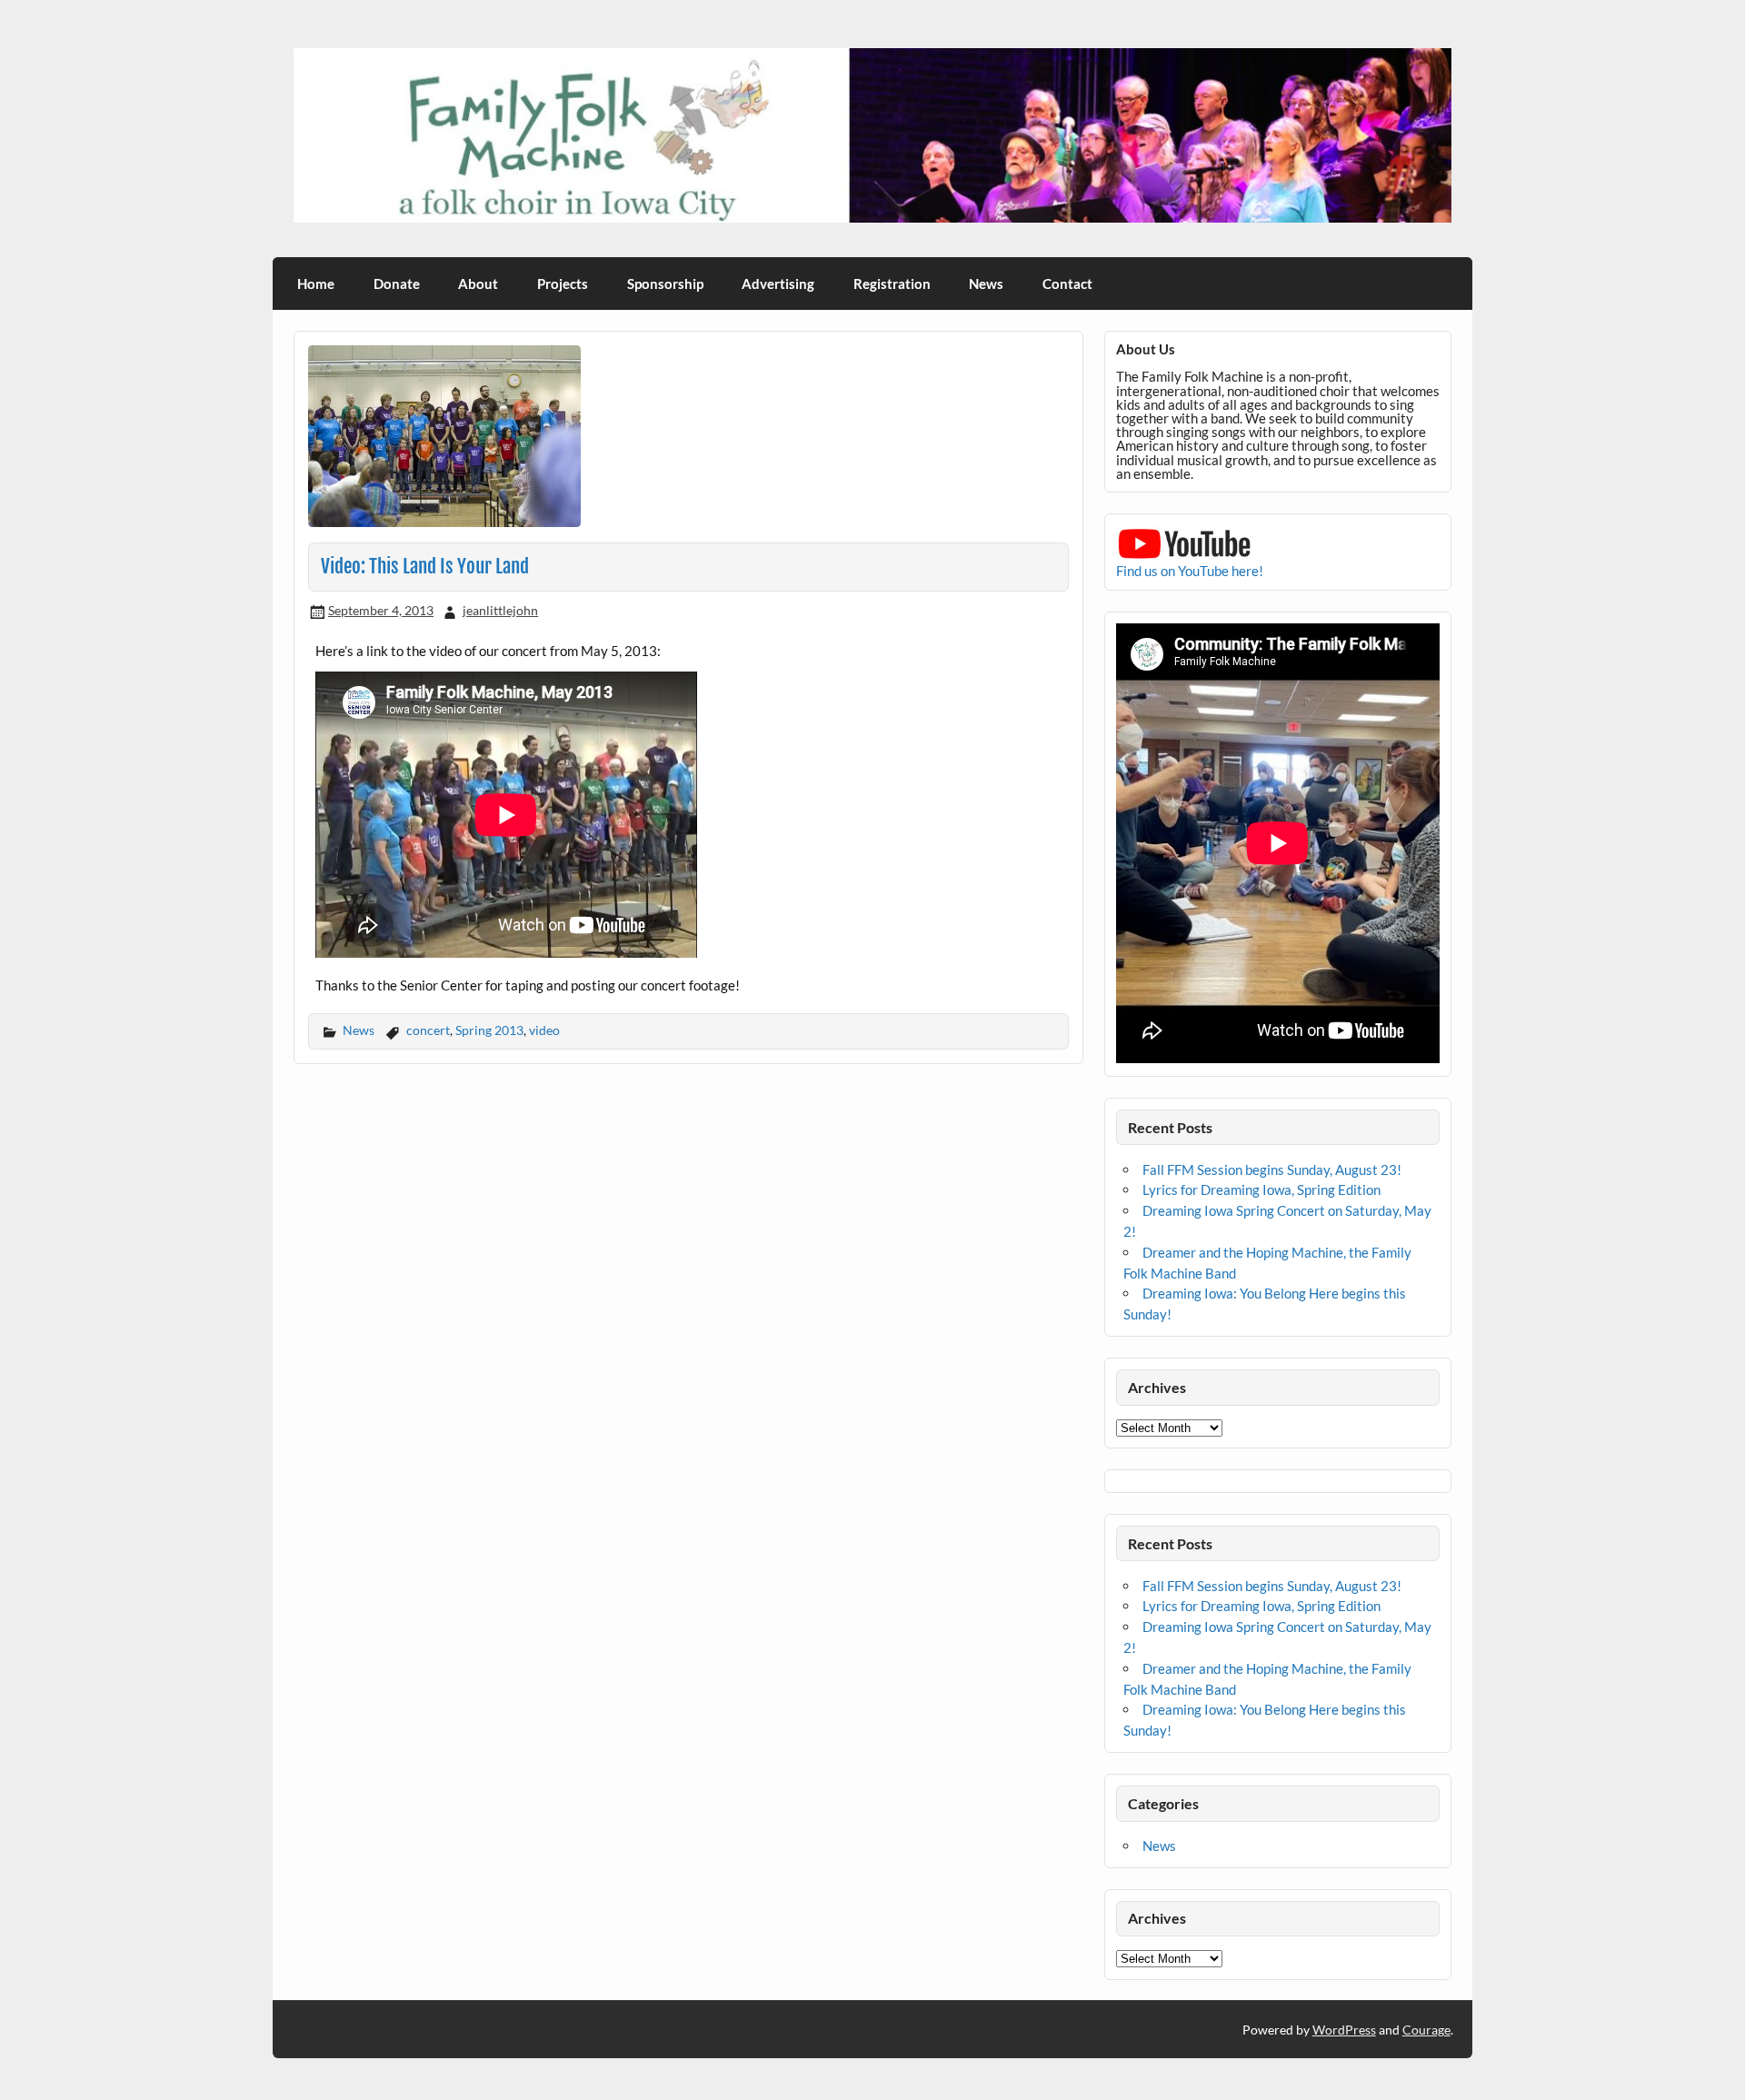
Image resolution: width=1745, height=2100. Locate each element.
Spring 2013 (489, 1030)
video (544, 1030)
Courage (1426, 2030)
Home (316, 284)
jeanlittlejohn (500, 610)
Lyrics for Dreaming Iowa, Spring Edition (1261, 1189)
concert (428, 1030)
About (478, 284)
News (986, 284)
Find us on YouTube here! (1190, 571)
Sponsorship (665, 284)
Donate (397, 284)
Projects (563, 284)
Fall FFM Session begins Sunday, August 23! (1272, 1169)
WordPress (1344, 2030)
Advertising (778, 284)
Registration (892, 284)
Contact (1067, 284)
